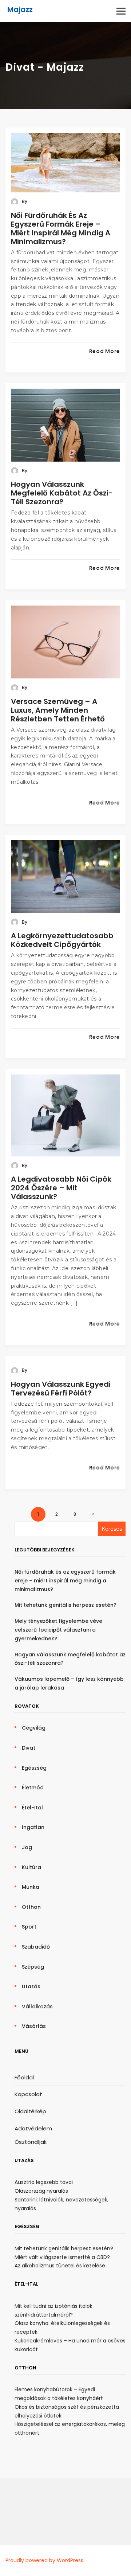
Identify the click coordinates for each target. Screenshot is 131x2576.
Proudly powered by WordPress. (45, 2560)
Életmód (33, 1788)
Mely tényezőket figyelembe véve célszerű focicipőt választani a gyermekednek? (58, 1630)
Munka (31, 1887)
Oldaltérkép (30, 2111)
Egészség (34, 1768)
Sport (29, 1927)
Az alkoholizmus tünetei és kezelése (60, 2266)
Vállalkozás (37, 2007)
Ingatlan (33, 1827)
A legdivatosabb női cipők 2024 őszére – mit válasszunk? (61, 1188)
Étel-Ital (32, 1808)
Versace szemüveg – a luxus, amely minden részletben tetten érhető (58, 710)
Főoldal (24, 2077)
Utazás (31, 1986)
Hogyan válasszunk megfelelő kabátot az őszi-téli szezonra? (62, 493)
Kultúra (31, 1867)
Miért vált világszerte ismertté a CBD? (62, 2257)
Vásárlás (34, 2026)
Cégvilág (34, 1728)
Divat (29, 1748)
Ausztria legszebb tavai (44, 2182)
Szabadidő (36, 1947)
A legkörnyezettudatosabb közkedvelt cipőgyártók (62, 940)
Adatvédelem (33, 2128)
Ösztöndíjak (31, 2142)
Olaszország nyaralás (41, 2191)
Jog (27, 1847)
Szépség (33, 1967)
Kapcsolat (28, 2094)
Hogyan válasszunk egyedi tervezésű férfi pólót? (61, 1389)
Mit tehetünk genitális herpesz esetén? (65, 1605)
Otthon (31, 1907)
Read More (105, 351)
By (24, 201)
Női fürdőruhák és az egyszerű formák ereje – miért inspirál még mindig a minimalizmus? (61, 228)
